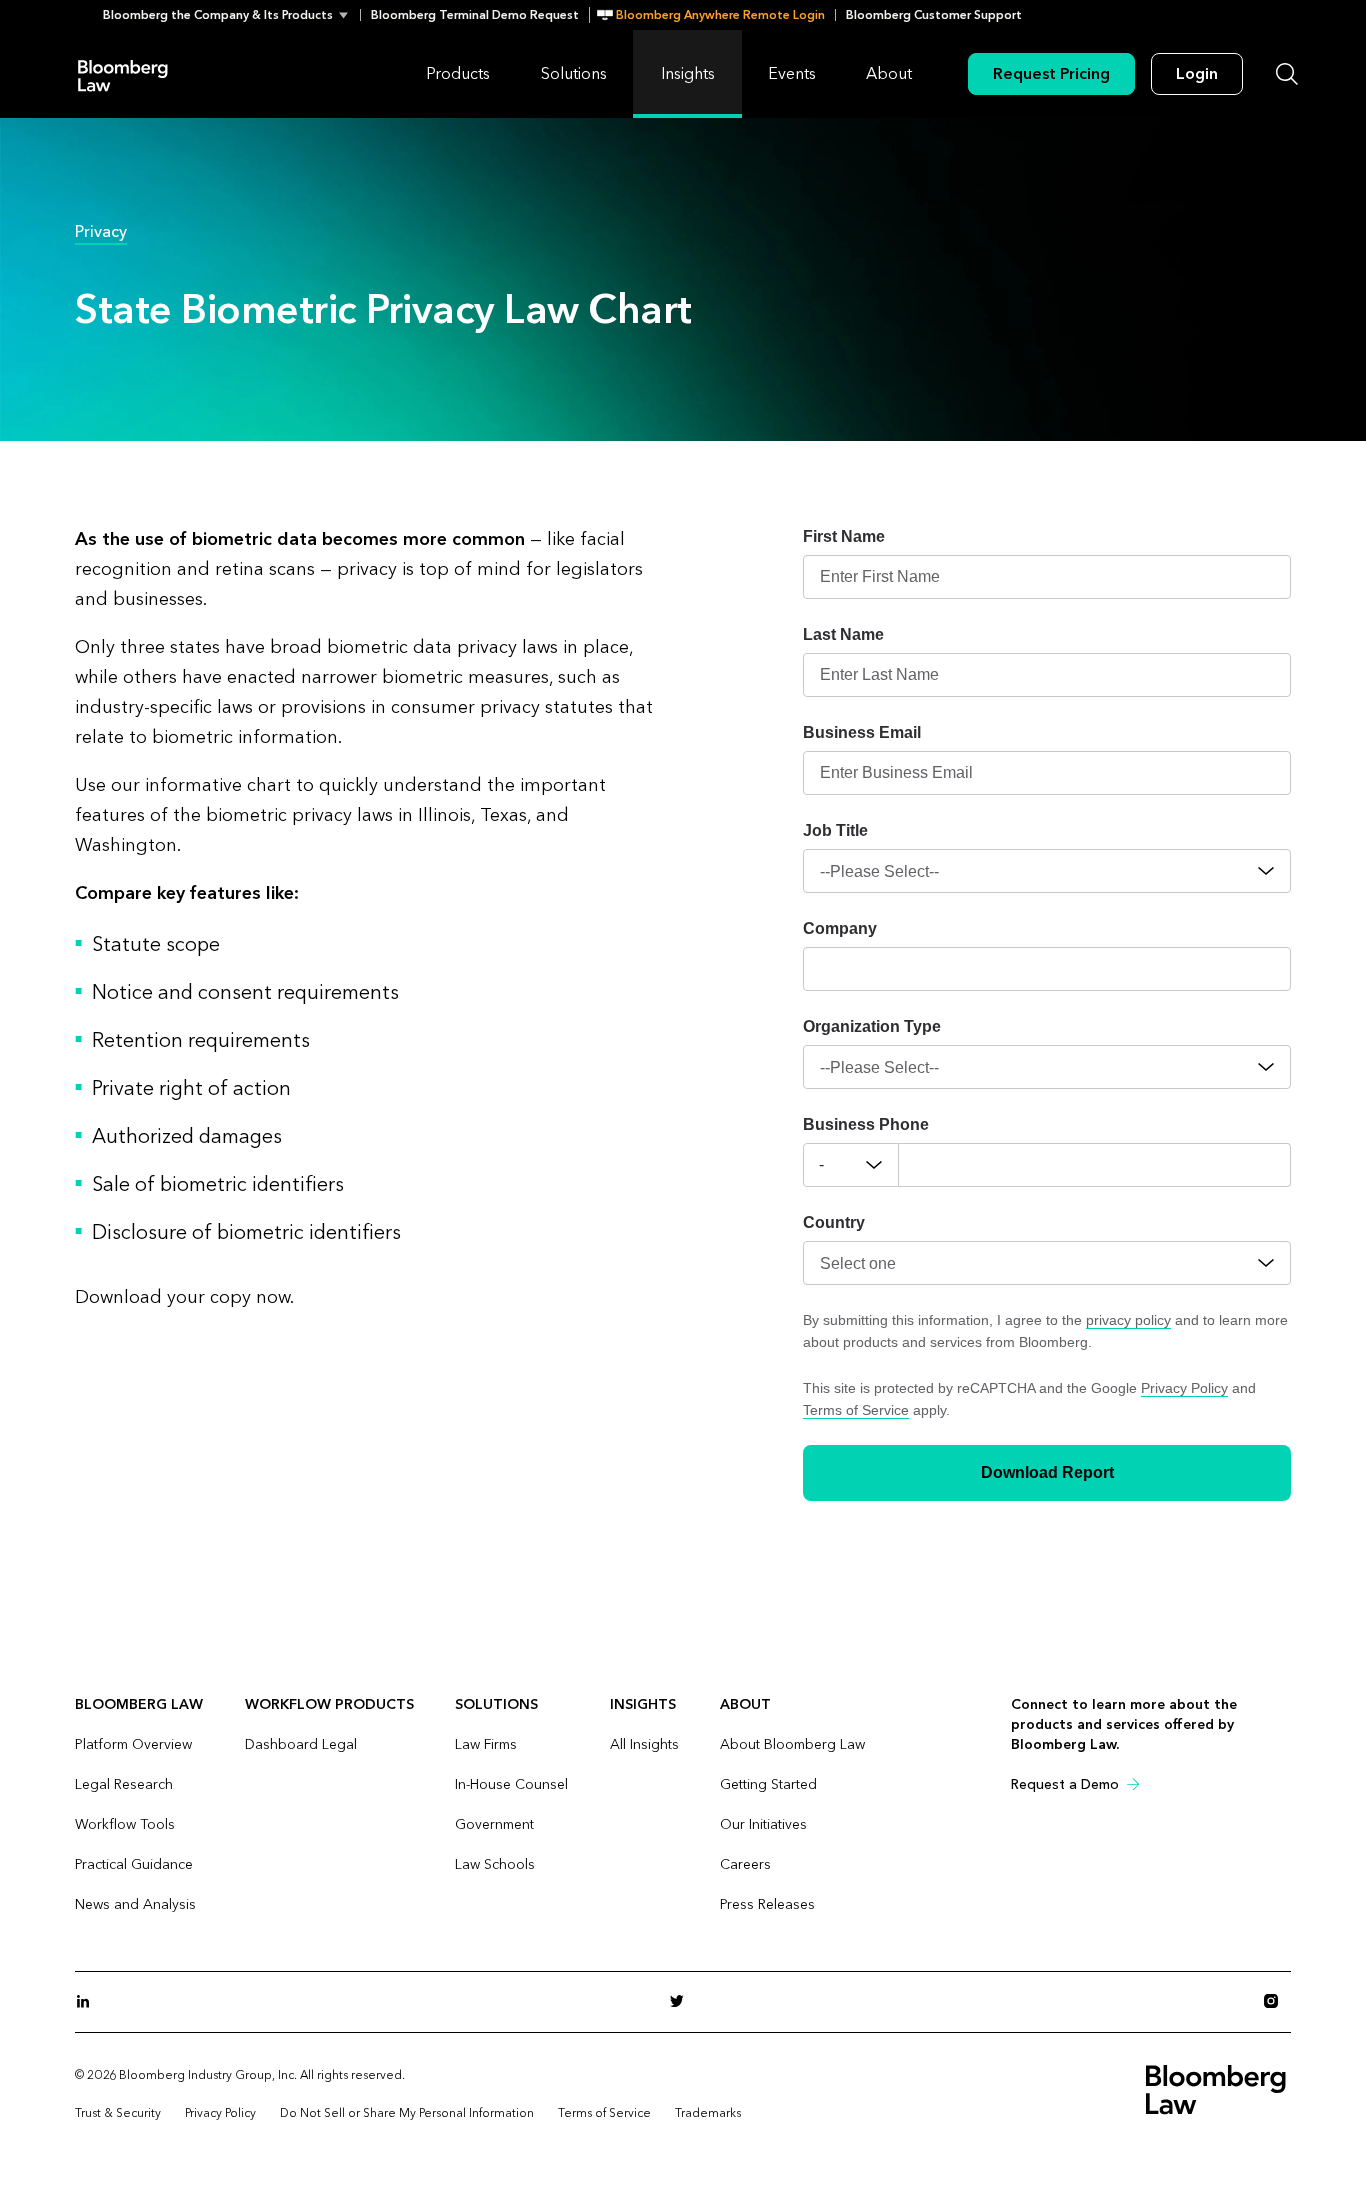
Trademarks (708, 2113)
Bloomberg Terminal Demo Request (475, 15)
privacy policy (1128, 1320)
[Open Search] (1287, 74)
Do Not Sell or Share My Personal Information (407, 2113)
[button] (231, 15)
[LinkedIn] (89, 2002)
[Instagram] (1277, 2002)
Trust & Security (118, 2113)
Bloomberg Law (123, 74)
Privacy (101, 231)
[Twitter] (683, 2002)
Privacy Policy (1184, 1388)
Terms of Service (856, 1410)
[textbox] (1095, 1165)
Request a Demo (1065, 1784)
